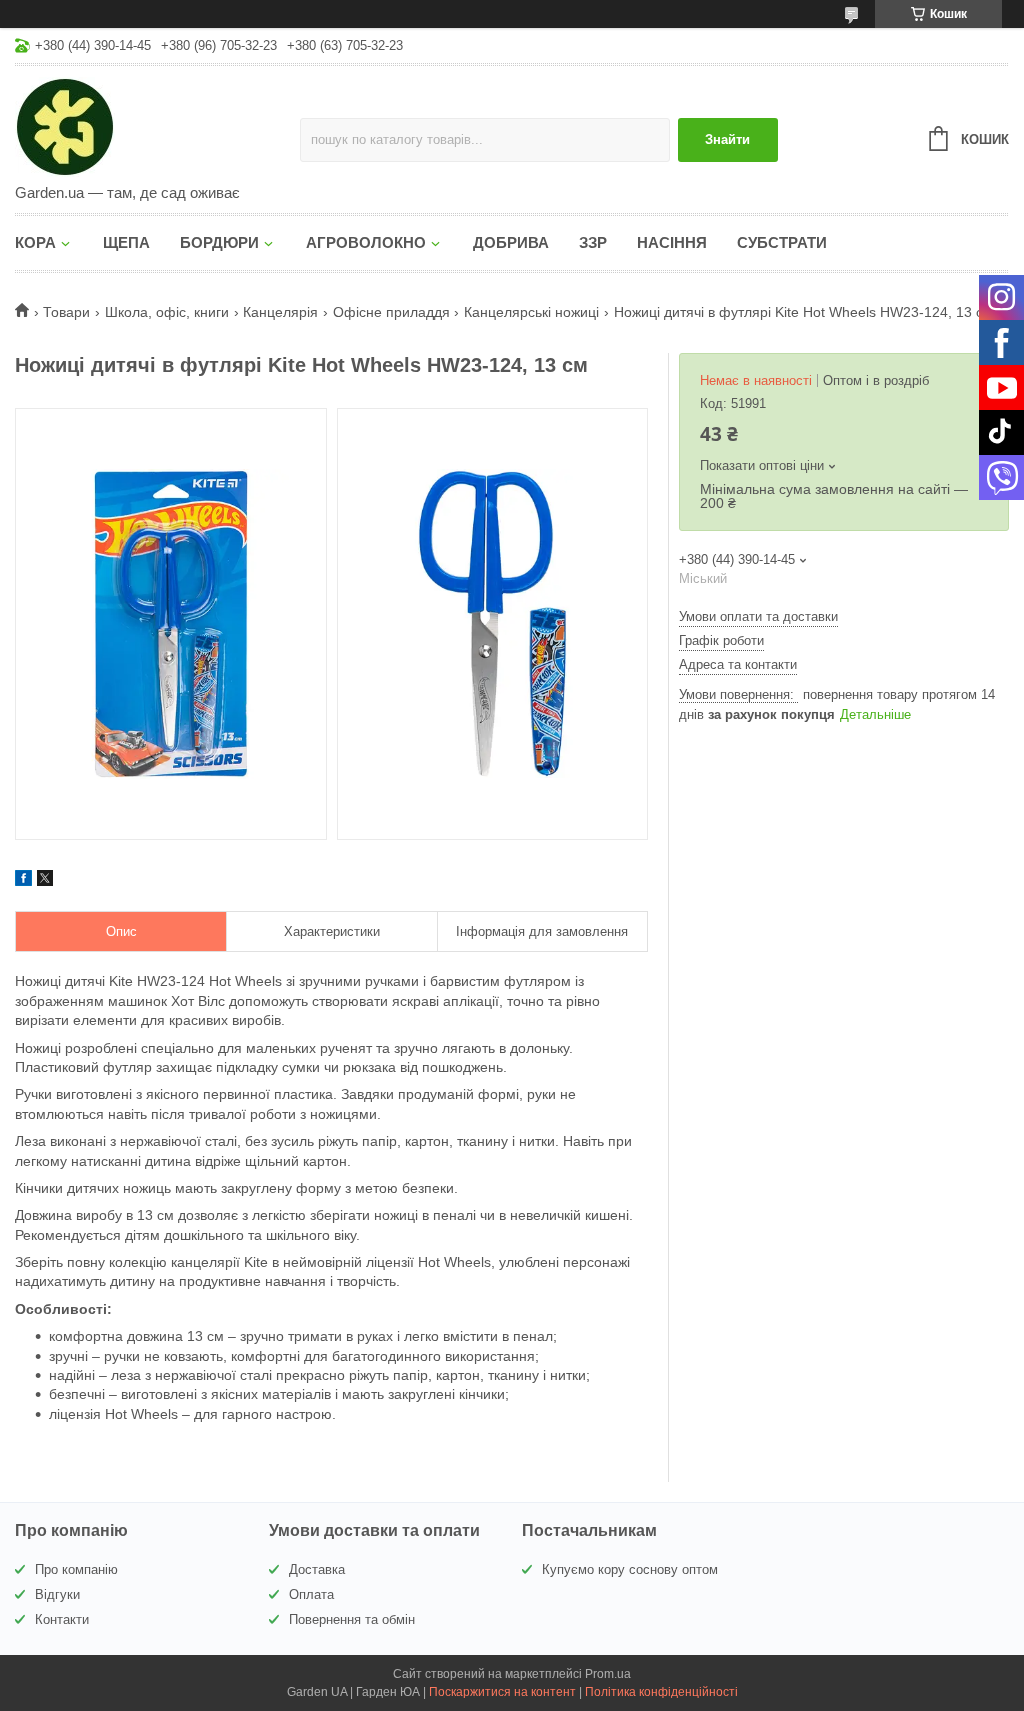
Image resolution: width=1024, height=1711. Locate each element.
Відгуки (57, 1594)
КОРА (35, 242)
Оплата (311, 1594)
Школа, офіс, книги (167, 312)
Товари (66, 312)
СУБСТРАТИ (782, 242)
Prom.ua (608, 1674)
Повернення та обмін (352, 1619)
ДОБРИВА (511, 242)
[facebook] (23, 881)
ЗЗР (593, 242)
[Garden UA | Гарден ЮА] (157, 126)
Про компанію (76, 1569)
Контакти (62, 1619)
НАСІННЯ (672, 242)
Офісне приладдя (391, 312)
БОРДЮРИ (219, 242)
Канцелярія (280, 312)
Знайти (727, 139)
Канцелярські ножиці (531, 312)
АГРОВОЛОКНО (366, 242)
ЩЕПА (126, 242)
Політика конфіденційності (661, 1692)
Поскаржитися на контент (502, 1692)
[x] (45, 881)
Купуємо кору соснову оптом (630, 1569)
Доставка (317, 1569)
